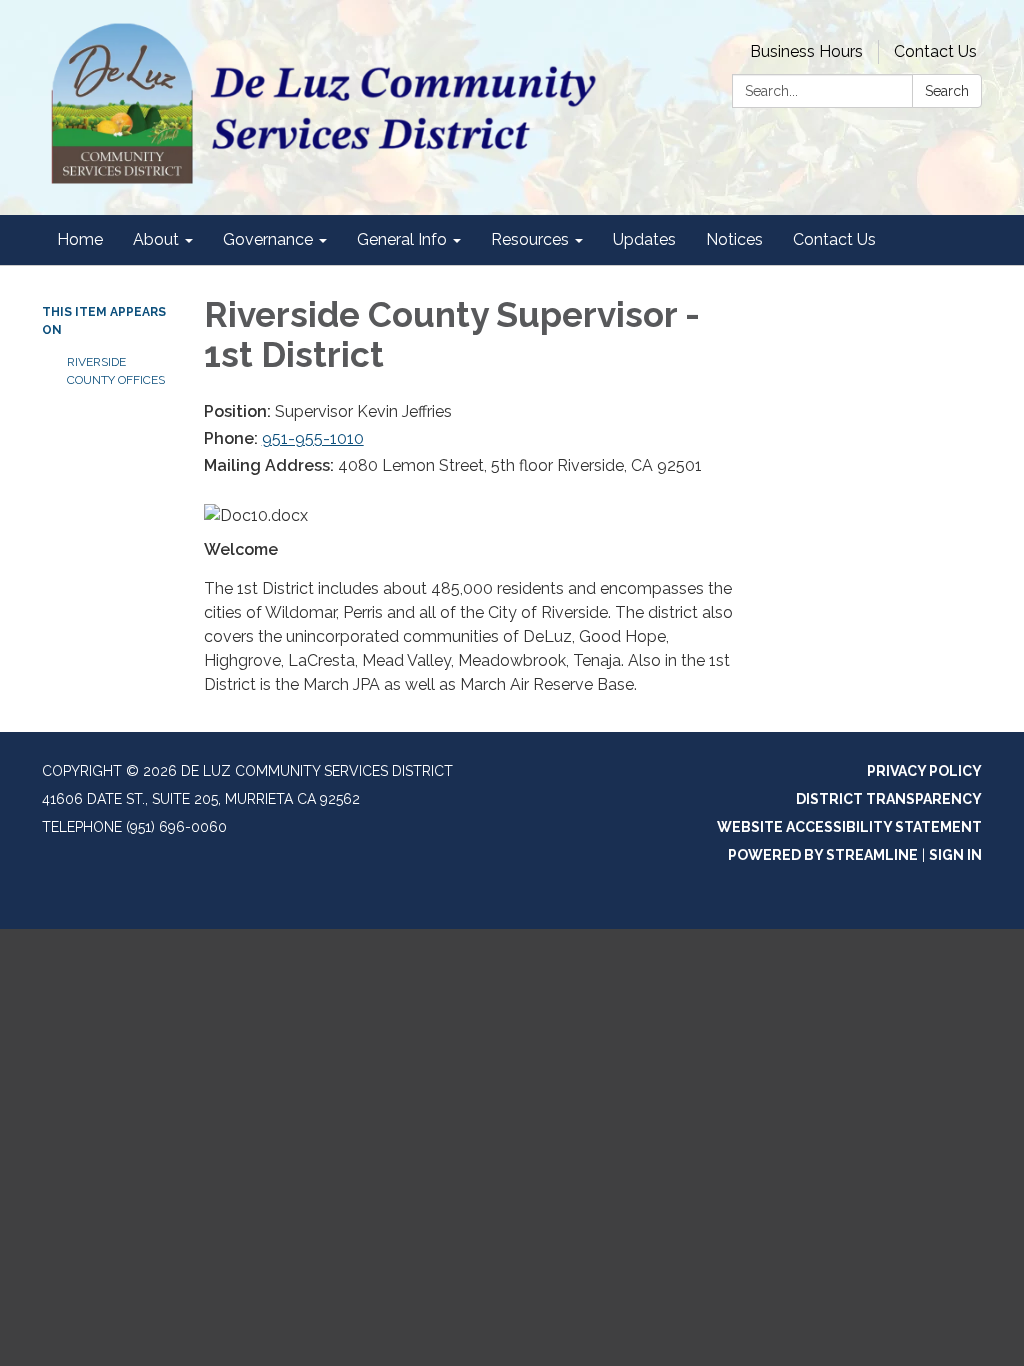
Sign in (955, 855)
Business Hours (806, 51)
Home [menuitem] (80, 239)
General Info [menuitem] (402, 239)
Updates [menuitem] (644, 239)
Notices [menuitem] (734, 239)
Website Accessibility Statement (849, 827)
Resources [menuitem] (530, 239)
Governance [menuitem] (268, 239)
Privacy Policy (924, 771)
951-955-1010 (313, 438)
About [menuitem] (156, 239)
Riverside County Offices (116, 371)
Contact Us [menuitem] (834, 239)
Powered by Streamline (823, 855)
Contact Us (935, 51)
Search (947, 91)
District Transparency (889, 799)
